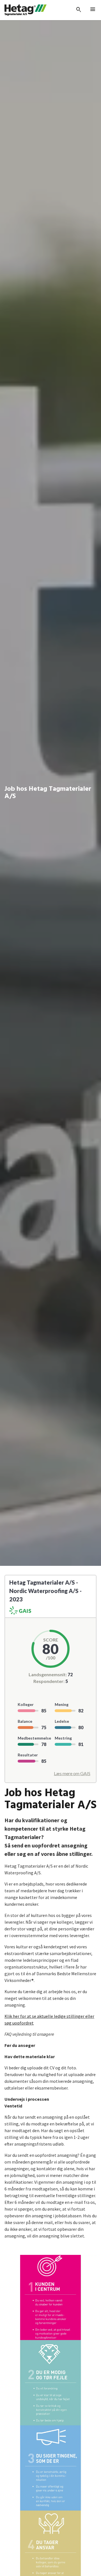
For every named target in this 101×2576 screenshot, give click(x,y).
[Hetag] (26, 10)
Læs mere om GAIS (72, 1773)
